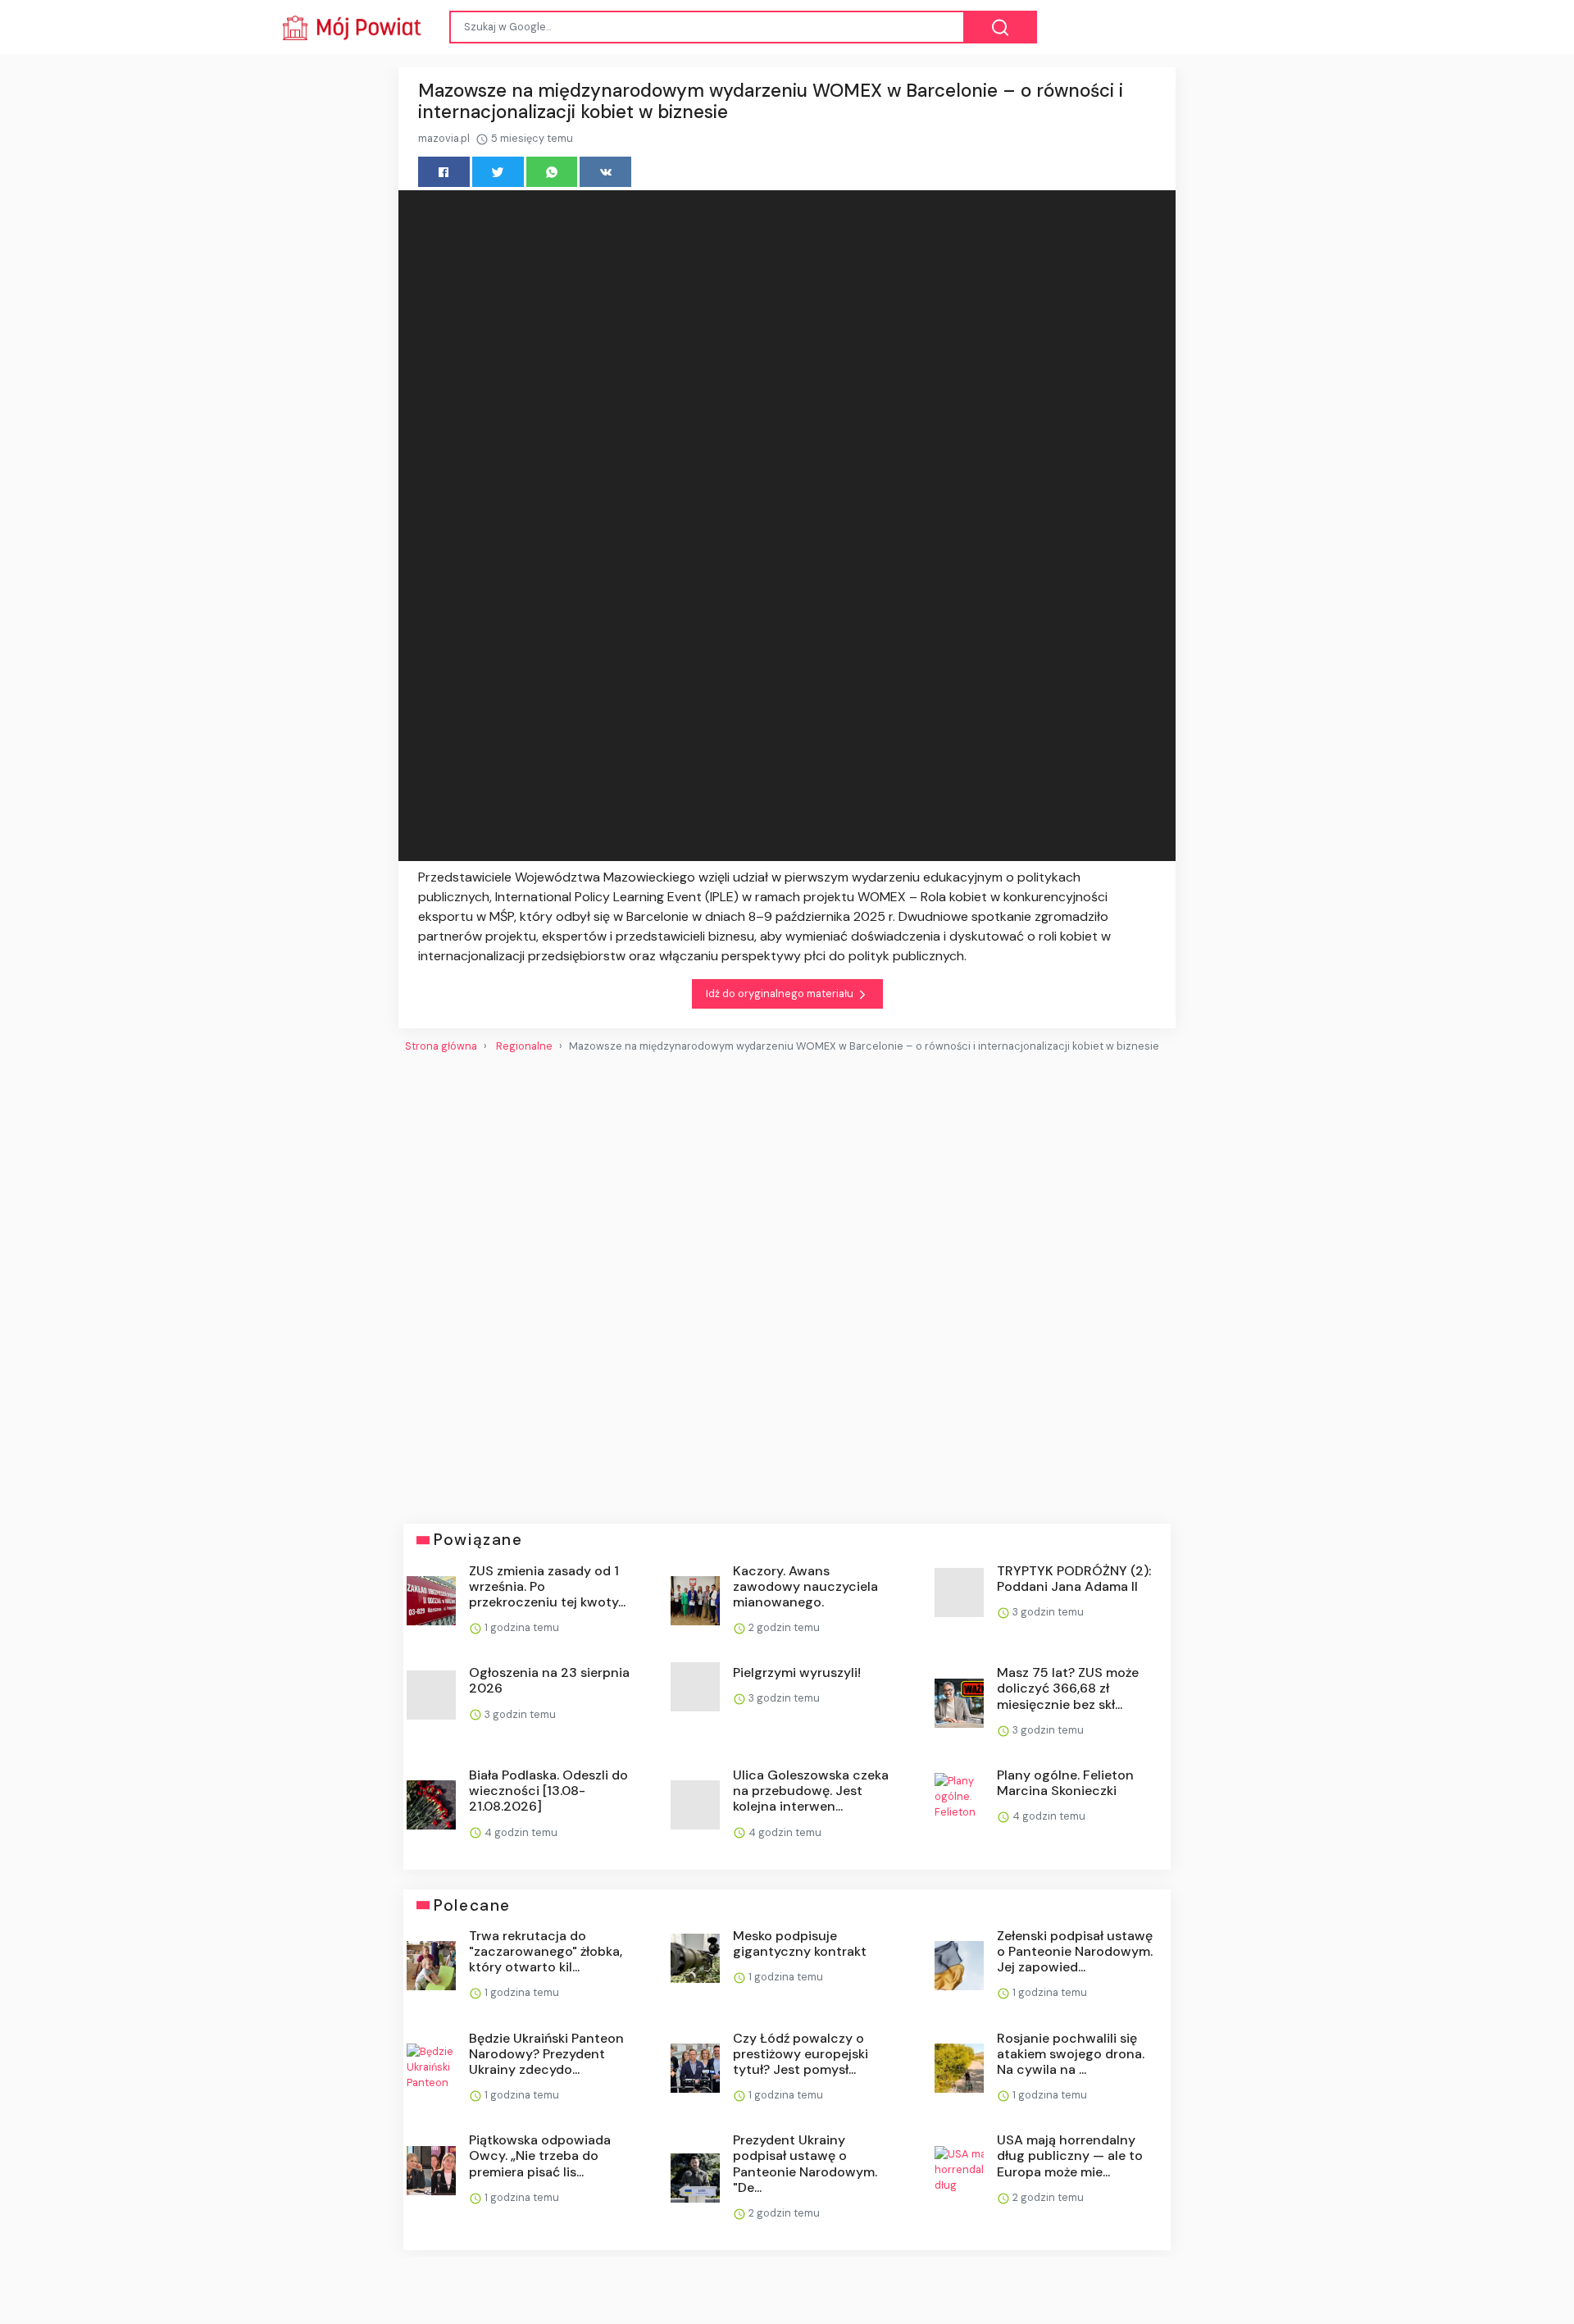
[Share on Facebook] (444, 172)
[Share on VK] (605, 172)
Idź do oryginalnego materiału (781, 993)
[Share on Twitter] (498, 172)
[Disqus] (787, 1282)
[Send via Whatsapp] (552, 172)
